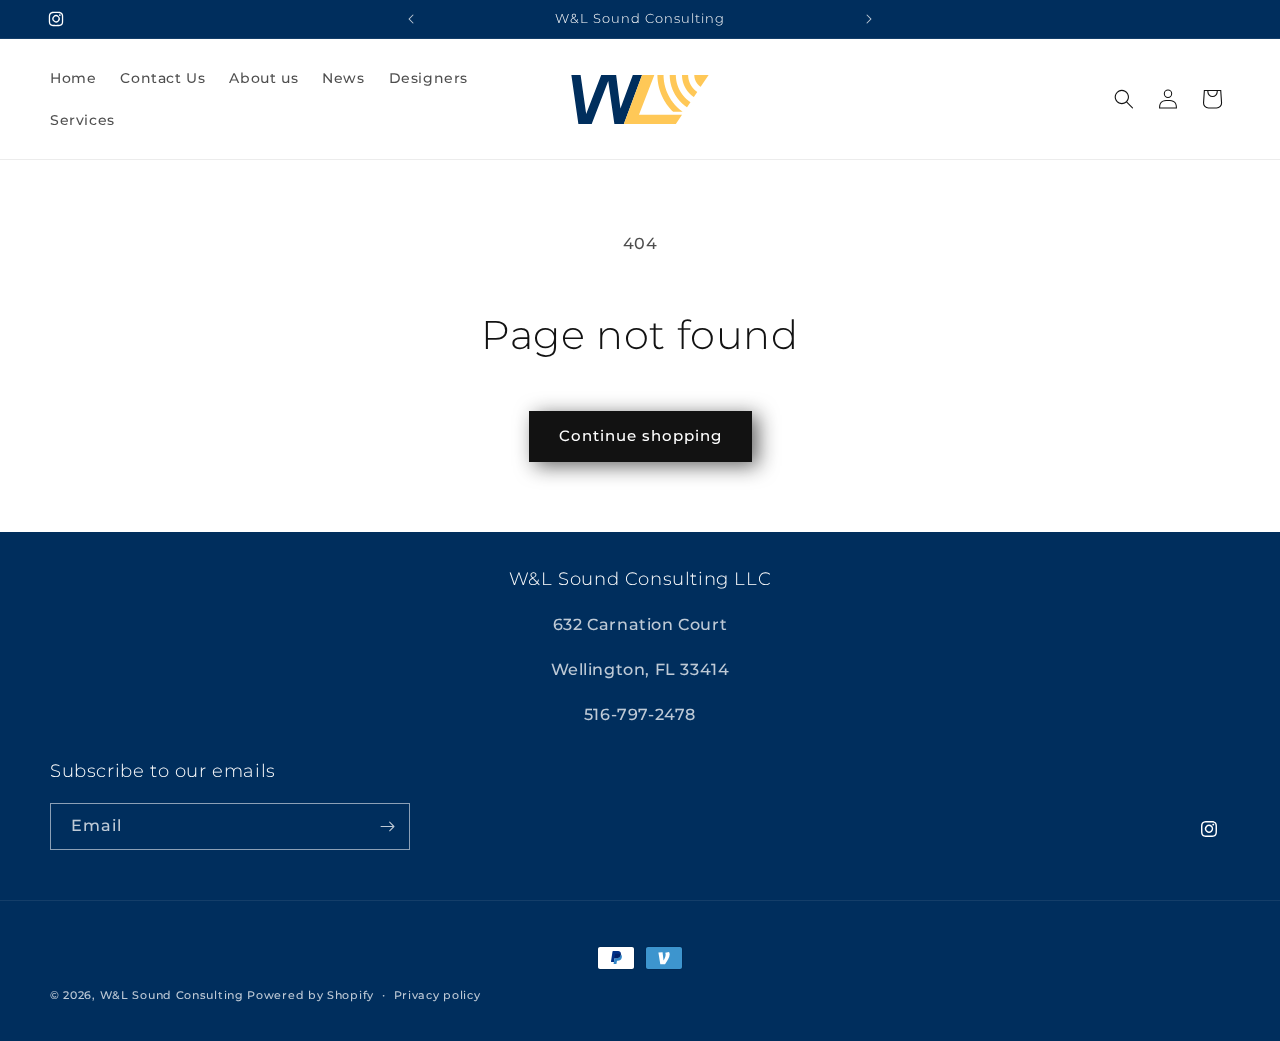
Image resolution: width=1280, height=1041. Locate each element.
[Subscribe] (387, 826)
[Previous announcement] (411, 19)
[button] (1124, 99)
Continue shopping (640, 435)
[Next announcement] (869, 19)
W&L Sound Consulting (172, 995)
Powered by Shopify (310, 995)
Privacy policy (437, 995)
